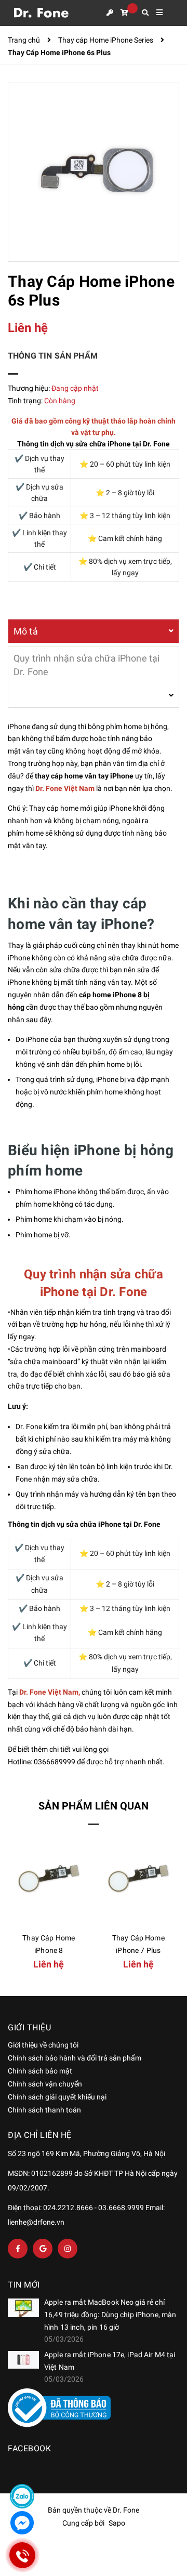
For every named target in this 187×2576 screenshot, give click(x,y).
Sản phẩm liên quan (94, 1806)
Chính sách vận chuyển (45, 2084)
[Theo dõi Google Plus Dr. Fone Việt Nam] (43, 2249)
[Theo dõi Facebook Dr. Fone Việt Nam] (18, 2249)
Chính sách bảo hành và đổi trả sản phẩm (75, 2058)
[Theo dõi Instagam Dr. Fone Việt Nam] (68, 2249)
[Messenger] (22, 2523)
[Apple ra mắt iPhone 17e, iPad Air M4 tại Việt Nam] (23, 2360)
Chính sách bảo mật (40, 2071)
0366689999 (55, 1762)
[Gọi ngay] (22, 2555)
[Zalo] (22, 2496)
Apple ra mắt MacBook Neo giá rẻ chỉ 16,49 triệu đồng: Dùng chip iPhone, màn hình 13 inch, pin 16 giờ (110, 2315)
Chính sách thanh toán (44, 2110)
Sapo (117, 2523)
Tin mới (24, 2285)
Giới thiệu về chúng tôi (43, 2045)
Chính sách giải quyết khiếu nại (57, 2097)
